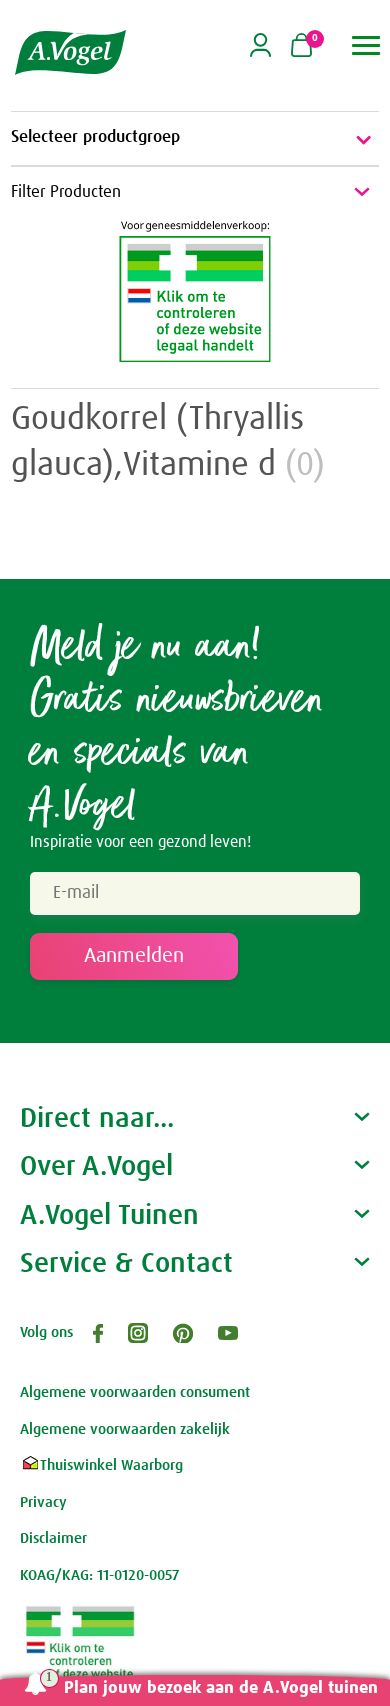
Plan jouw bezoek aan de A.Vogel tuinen (221, 1688)
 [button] (366, 45)
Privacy (43, 1502)
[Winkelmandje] (301, 47)
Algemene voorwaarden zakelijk (125, 1429)
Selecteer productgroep (95, 137)
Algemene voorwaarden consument (135, 1392)
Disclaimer (53, 1538)
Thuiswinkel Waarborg (111, 1465)
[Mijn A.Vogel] (260, 53)
